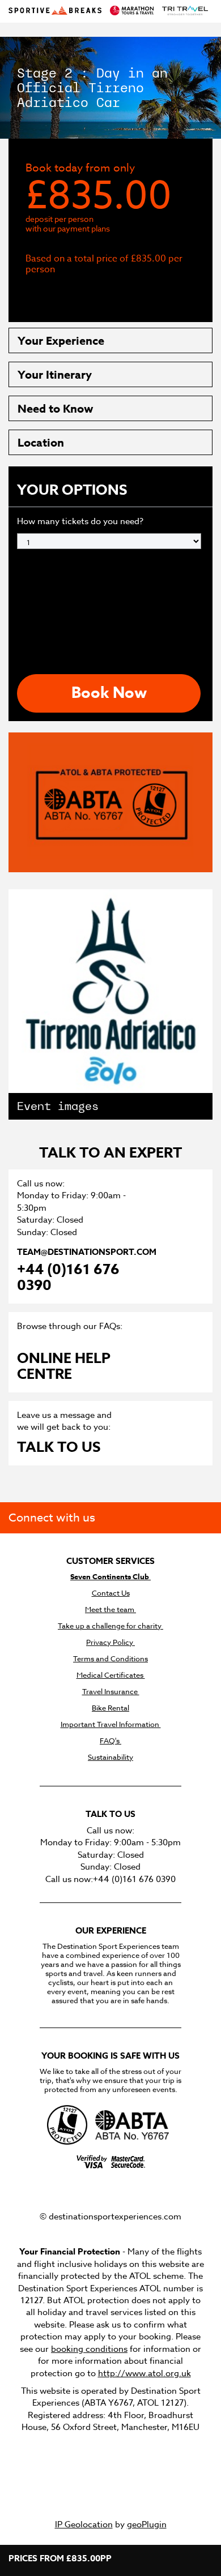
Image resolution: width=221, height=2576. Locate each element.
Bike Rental (110, 1708)
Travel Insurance (111, 1692)
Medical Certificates (111, 1675)
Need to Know (56, 408)
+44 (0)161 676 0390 (68, 1278)
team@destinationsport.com (86, 1252)
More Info (69, 293)
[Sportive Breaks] (55, 11)
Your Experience (61, 340)
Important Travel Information (111, 1724)
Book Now (109, 693)
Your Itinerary (55, 374)
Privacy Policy (110, 1642)
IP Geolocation (84, 2524)
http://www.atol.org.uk (144, 2373)
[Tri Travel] (185, 11)
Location (41, 442)
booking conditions (89, 2349)
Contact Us (111, 1593)
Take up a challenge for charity (110, 1626)
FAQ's (110, 1741)
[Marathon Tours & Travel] (132, 11)
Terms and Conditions (110, 1659)
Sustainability (110, 1757)
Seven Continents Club (110, 1577)
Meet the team (110, 1610)
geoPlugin (147, 2524)
